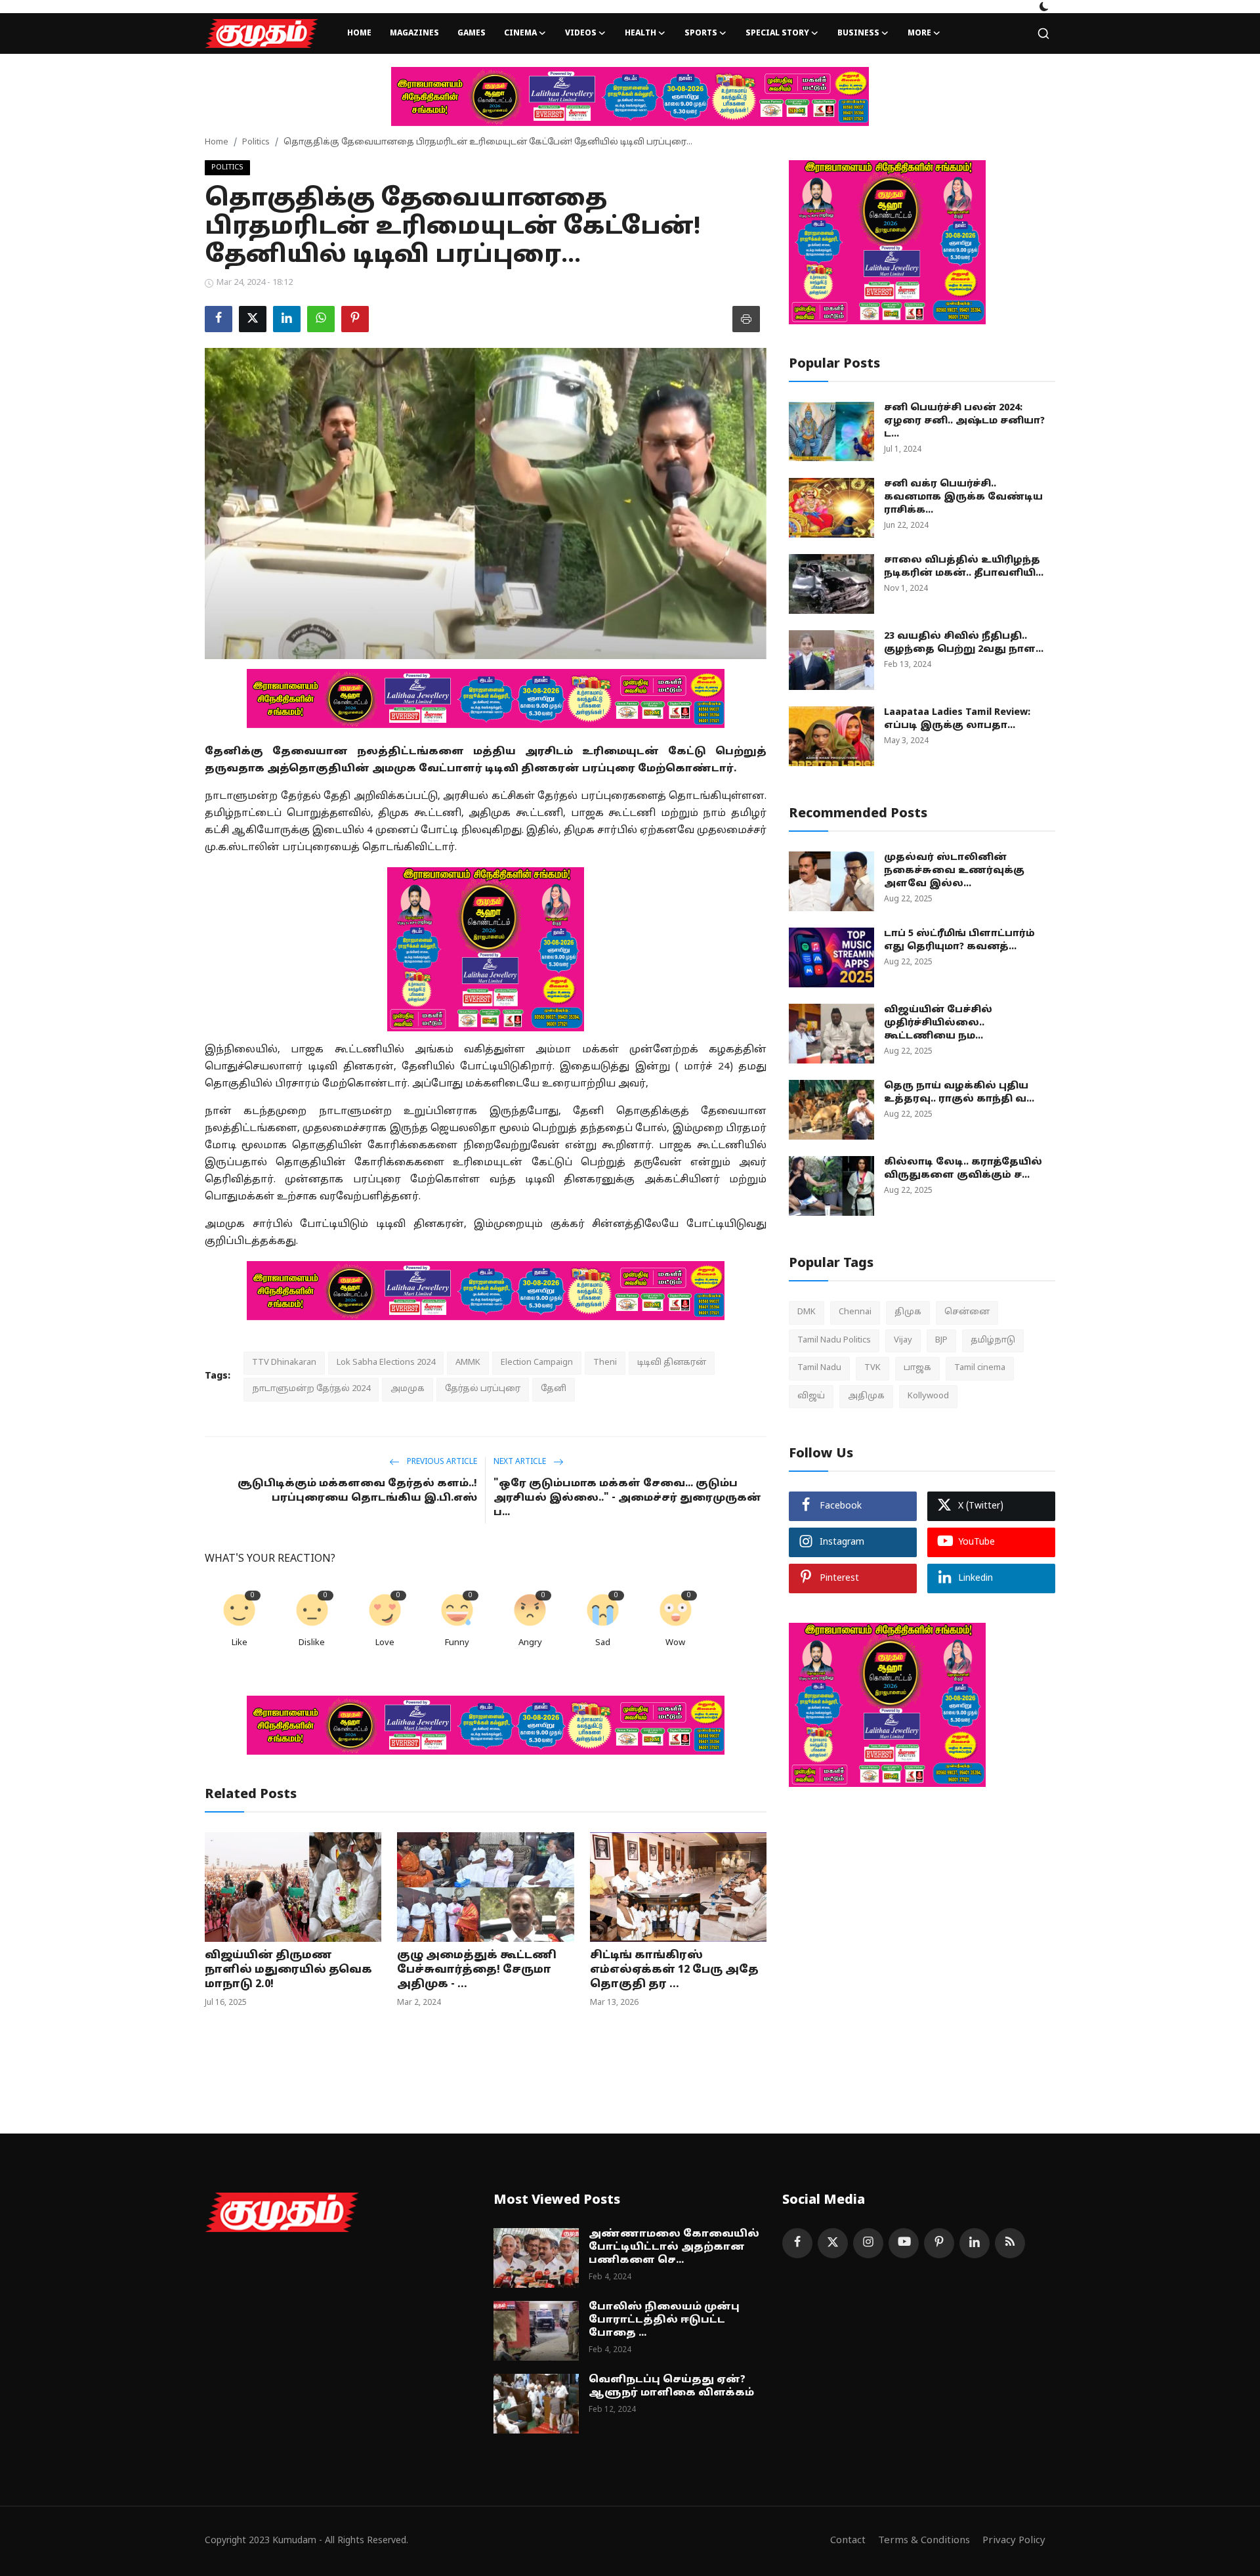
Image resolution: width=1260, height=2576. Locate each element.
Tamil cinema (980, 1368)
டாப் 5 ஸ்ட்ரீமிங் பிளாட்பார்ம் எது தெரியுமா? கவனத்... (959, 940)
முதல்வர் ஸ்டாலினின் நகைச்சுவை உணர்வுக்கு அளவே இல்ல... (954, 871)
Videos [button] (581, 33)
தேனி (554, 1389)
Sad (603, 1643)
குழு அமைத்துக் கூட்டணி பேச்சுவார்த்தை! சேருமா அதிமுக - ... (477, 1970)
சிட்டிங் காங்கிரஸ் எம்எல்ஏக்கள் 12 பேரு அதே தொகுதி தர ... (674, 1970)
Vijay (903, 1340)
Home (359, 33)
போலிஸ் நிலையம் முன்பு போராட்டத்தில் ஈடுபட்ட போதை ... (664, 2320)
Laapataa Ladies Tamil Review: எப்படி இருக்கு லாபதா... (957, 719)
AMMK (468, 1363)
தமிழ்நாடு (993, 1340)
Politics (256, 142)
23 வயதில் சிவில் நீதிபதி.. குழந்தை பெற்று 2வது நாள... (964, 643)
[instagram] (868, 2243)
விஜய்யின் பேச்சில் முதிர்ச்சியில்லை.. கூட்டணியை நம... (938, 1023)
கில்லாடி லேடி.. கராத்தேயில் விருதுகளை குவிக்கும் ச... (963, 1169)
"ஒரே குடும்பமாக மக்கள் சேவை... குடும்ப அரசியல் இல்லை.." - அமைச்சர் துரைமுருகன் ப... (627, 1498)
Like (240, 1643)
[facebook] (797, 2243)
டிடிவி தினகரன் (672, 1363)
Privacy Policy (1014, 2541)
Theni (605, 1363)
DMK (807, 1312)
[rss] (1010, 2243)
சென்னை (967, 1312)
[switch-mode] (1044, 7)
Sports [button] (701, 33)
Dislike (312, 1643)
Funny (457, 1643)
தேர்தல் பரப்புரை (483, 1389)
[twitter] (833, 2243)
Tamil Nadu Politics (834, 1340)
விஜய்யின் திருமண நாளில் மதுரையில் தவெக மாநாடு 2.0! (288, 1970)
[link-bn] (630, 97)
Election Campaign (537, 1363)
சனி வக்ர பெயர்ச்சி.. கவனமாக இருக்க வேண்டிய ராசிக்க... (963, 497)
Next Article (521, 1462)
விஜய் (811, 1396)
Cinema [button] (520, 33)
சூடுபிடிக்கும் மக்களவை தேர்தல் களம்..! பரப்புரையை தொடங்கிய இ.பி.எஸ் (357, 1491)
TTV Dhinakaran (284, 1363)
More (919, 33)
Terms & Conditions (924, 2541)
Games (472, 33)
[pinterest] (939, 2243)
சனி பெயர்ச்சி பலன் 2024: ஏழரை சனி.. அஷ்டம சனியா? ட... (964, 421)
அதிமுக (866, 1396)
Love (385, 1643)
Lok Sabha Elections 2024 (386, 1363)
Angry (530, 1643)
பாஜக (917, 1368)
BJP (941, 1340)
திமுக (908, 1312)
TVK (872, 1368)
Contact (848, 2541)
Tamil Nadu (819, 1368)
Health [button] (640, 33)
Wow (675, 1643)
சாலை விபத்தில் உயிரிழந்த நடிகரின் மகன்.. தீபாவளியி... (964, 567)
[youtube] (904, 2243)
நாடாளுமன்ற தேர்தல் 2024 (311, 1389)
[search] (1043, 33)
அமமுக (408, 1389)
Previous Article (441, 1462)
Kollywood (928, 1396)
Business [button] (858, 33)
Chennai (855, 1312)
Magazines (414, 33)
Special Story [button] (777, 33)
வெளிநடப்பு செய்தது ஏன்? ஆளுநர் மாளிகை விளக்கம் (671, 2387)
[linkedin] (975, 2243)
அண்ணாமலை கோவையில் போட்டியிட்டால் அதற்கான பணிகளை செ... (674, 2247)
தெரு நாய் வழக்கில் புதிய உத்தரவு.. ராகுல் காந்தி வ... (959, 1093)
